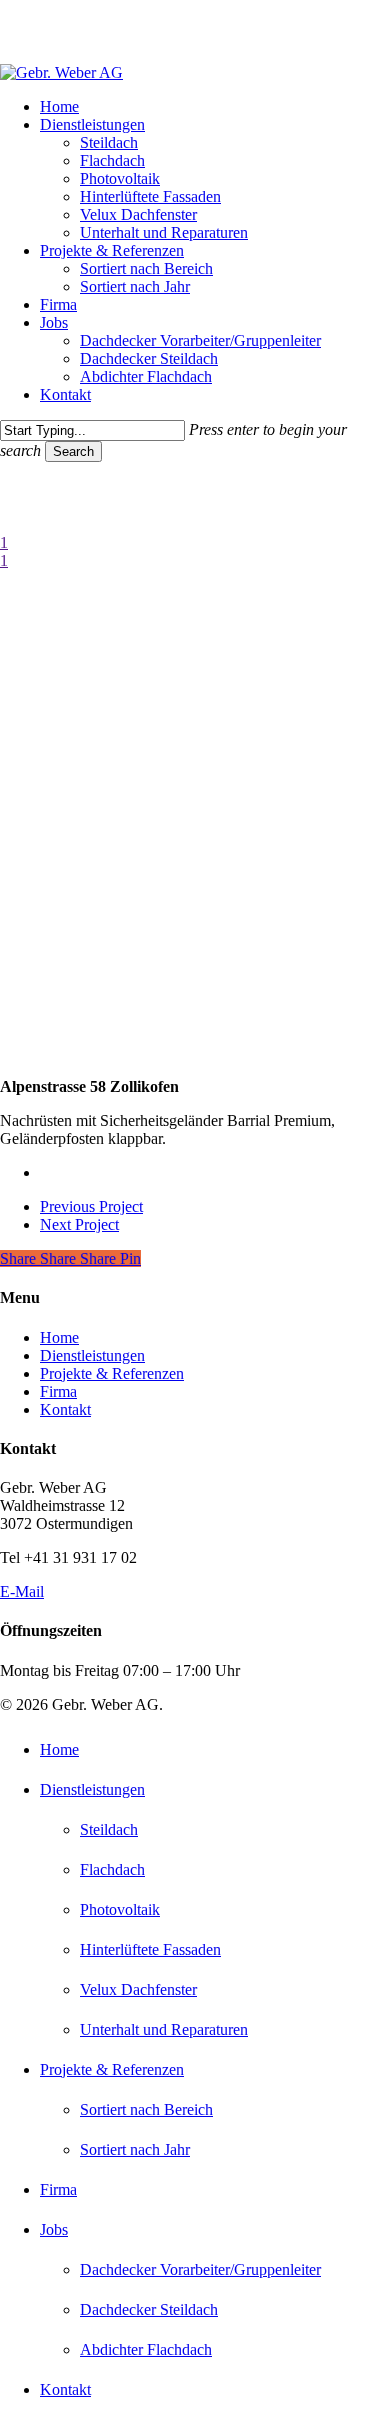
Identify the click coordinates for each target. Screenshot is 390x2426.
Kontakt (65, 1409)
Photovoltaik (120, 1909)
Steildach (109, 1829)
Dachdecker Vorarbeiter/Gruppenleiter (200, 2269)
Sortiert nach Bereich (146, 2109)
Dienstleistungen (92, 1355)
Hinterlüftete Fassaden (150, 1949)
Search (73, 451)
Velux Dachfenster (138, 1989)
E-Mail (22, 1591)
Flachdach (112, 1869)
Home (59, 1337)
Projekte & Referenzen (112, 1373)
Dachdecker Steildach (149, 2309)
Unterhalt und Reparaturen (164, 2029)
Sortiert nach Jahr (135, 2149)
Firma (58, 1391)
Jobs (54, 2229)
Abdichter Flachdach (146, 2349)
